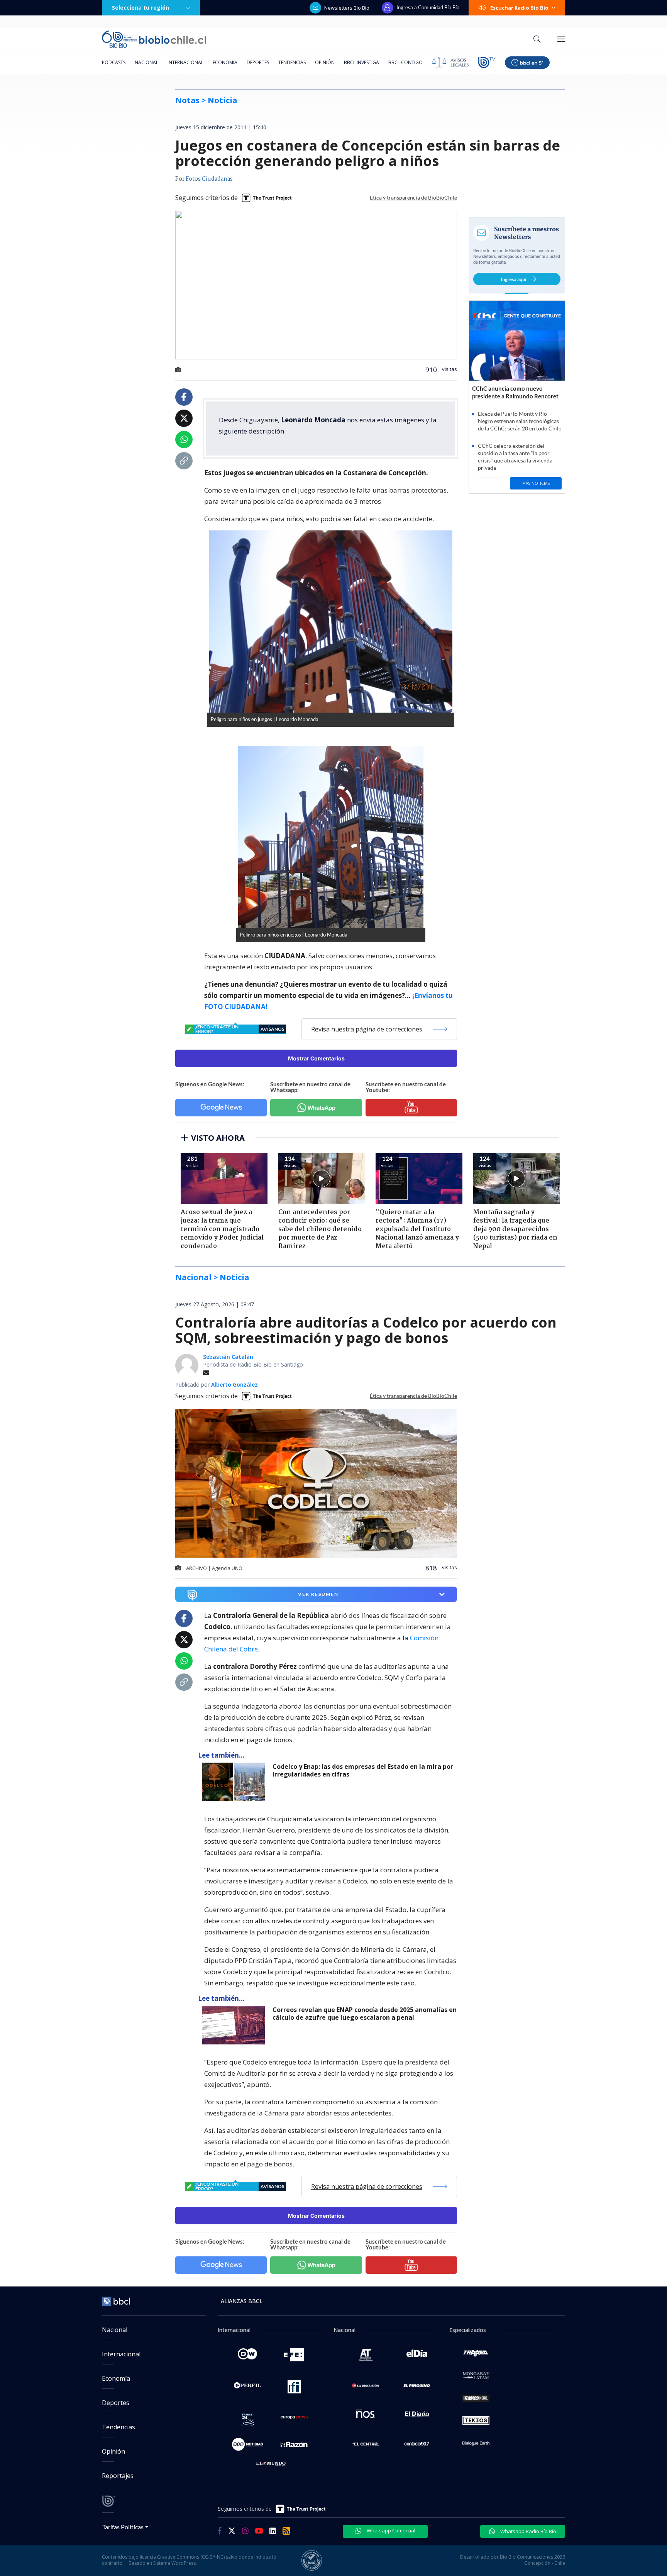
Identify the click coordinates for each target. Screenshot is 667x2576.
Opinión (325, 62)
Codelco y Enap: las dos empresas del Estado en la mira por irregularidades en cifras (363, 1771)
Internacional (185, 62)
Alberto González (234, 1385)
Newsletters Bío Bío (347, 8)
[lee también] (235, 1782)
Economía (225, 62)
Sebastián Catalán (228, 1357)
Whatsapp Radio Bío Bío (528, 2531)
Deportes (258, 62)
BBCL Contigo (405, 62)
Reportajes (118, 2476)
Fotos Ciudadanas (209, 179)
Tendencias (292, 62)
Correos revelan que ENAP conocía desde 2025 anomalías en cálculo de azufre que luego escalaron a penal (365, 2014)
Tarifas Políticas (123, 2527)
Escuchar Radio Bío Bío (519, 8)
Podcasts (114, 62)
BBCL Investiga (361, 62)
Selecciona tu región (141, 8)
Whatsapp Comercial (390, 2530)
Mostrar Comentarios (316, 1058)
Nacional (146, 62)
